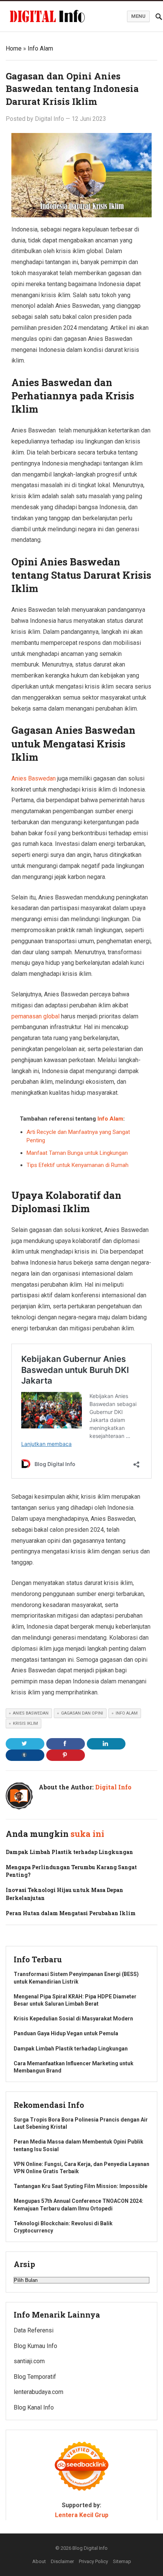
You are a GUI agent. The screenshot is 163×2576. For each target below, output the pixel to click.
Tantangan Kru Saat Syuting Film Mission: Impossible (81, 2186)
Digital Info (49, 119)
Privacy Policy (93, 2561)
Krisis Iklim (25, 1723)
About (39, 2561)
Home (14, 48)
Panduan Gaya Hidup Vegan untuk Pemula (66, 2033)
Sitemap (122, 2561)
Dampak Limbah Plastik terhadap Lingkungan (69, 1852)
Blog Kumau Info (35, 2346)
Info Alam (40, 48)
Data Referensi (34, 2330)
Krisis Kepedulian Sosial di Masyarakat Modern (73, 2019)
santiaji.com (29, 2361)
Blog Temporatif (35, 2377)
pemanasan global (35, 1016)
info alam (127, 1713)
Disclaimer (62, 2561)
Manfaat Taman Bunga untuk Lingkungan (77, 1153)
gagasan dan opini (82, 1713)
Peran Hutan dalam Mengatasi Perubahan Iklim (71, 1913)
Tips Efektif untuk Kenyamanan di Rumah (78, 1165)
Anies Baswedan (34, 778)
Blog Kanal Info (34, 2407)
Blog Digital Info (90, 2548)
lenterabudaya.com (38, 2392)
